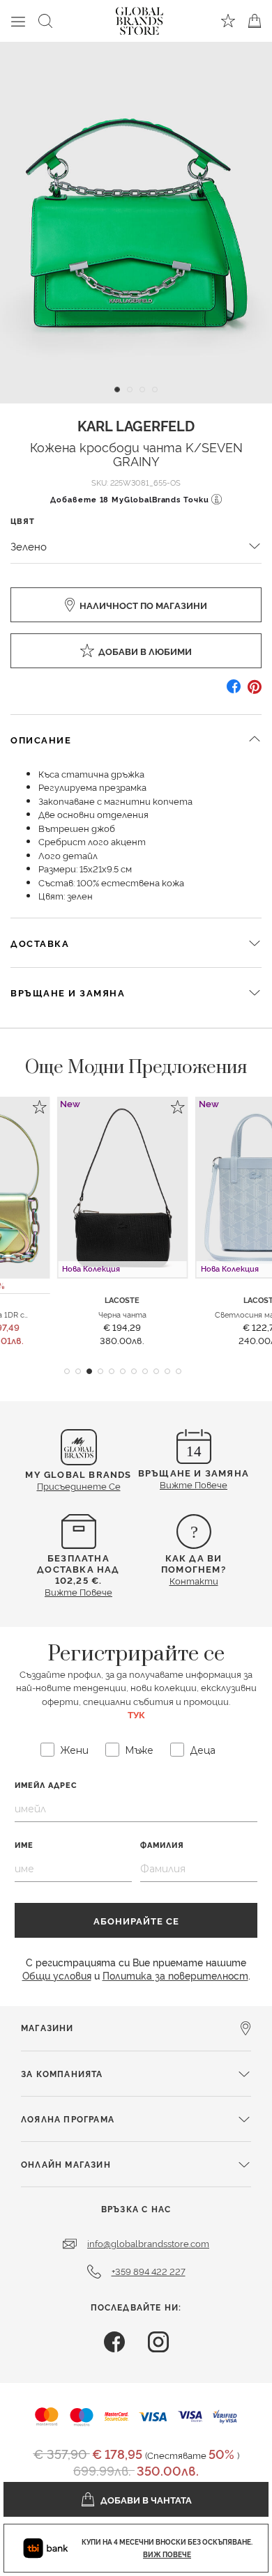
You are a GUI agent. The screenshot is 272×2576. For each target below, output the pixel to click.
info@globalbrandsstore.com (148, 2243)
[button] (67, 1371)
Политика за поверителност (175, 1975)
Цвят (23, 521)
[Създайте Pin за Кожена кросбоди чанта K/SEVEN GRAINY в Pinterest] (255, 692)
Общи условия (57, 1975)
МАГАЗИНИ (47, 2027)
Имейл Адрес (46, 1785)
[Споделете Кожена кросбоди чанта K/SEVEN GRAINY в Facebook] (234, 692)
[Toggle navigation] (18, 21)
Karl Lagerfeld (136, 425)
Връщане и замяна (68, 992)
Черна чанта (122, 1314)
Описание (41, 739)
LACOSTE (122, 1300)
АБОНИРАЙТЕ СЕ (136, 1920)
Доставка (40, 943)
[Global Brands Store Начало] (139, 18)
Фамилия (162, 1845)
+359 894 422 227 (149, 2271)
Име (24, 1845)
